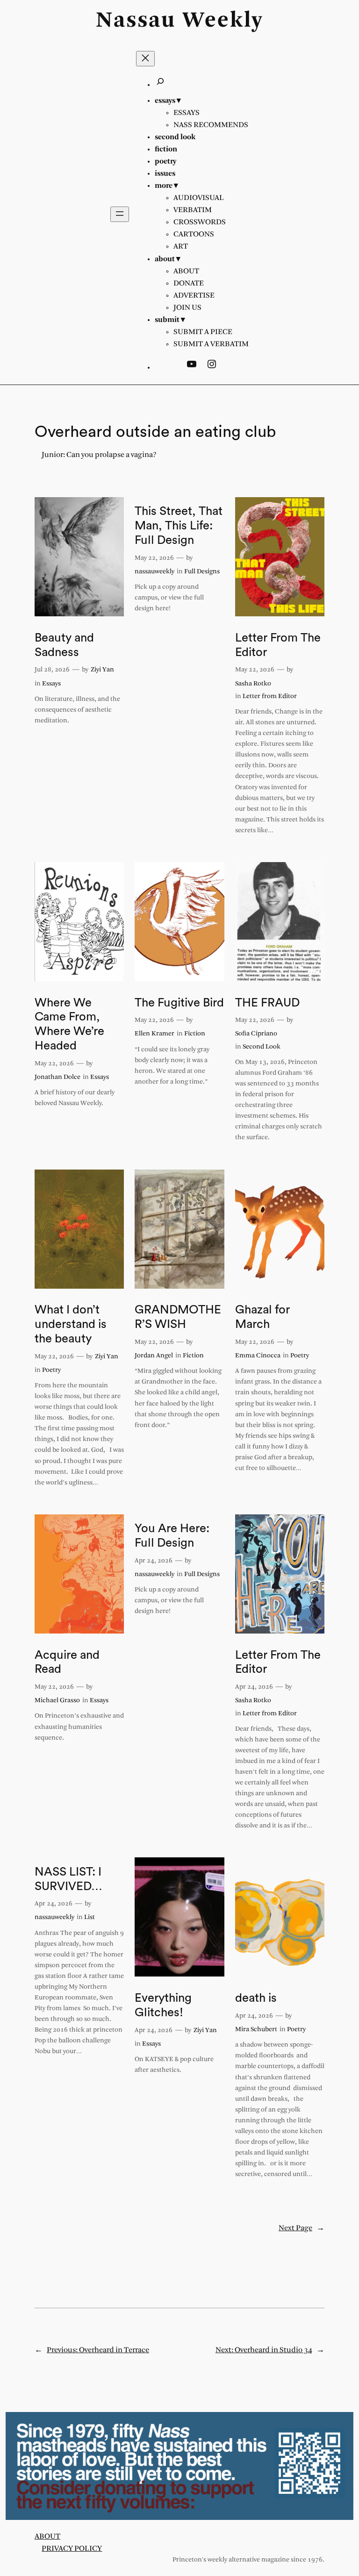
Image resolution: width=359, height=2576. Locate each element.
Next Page (302, 2228)
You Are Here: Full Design (172, 1536)
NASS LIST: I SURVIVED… (68, 1879)
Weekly (223, 21)
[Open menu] (120, 214)
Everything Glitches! (163, 2005)
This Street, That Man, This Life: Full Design (179, 526)
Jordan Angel (154, 1356)
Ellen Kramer (154, 1034)
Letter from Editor (270, 696)
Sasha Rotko (253, 684)
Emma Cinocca (258, 1356)
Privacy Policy (72, 2549)
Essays (51, 684)
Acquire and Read (67, 1662)
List (90, 1917)
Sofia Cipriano (256, 1034)
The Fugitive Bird (179, 1003)
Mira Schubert (256, 2030)
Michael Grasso (57, 1701)
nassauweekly (154, 572)
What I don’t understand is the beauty (71, 1324)
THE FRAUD (267, 1003)
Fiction (195, 1034)
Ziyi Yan (102, 670)
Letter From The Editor (278, 645)
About (47, 2537)
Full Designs (202, 572)
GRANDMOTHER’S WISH (178, 1317)
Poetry (51, 1370)
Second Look (262, 1047)
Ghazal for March (262, 1317)
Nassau (136, 21)
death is (256, 1998)
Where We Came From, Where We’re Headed (69, 1024)
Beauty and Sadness (64, 645)
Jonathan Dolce (57, 1077)
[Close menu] (145, 59)
